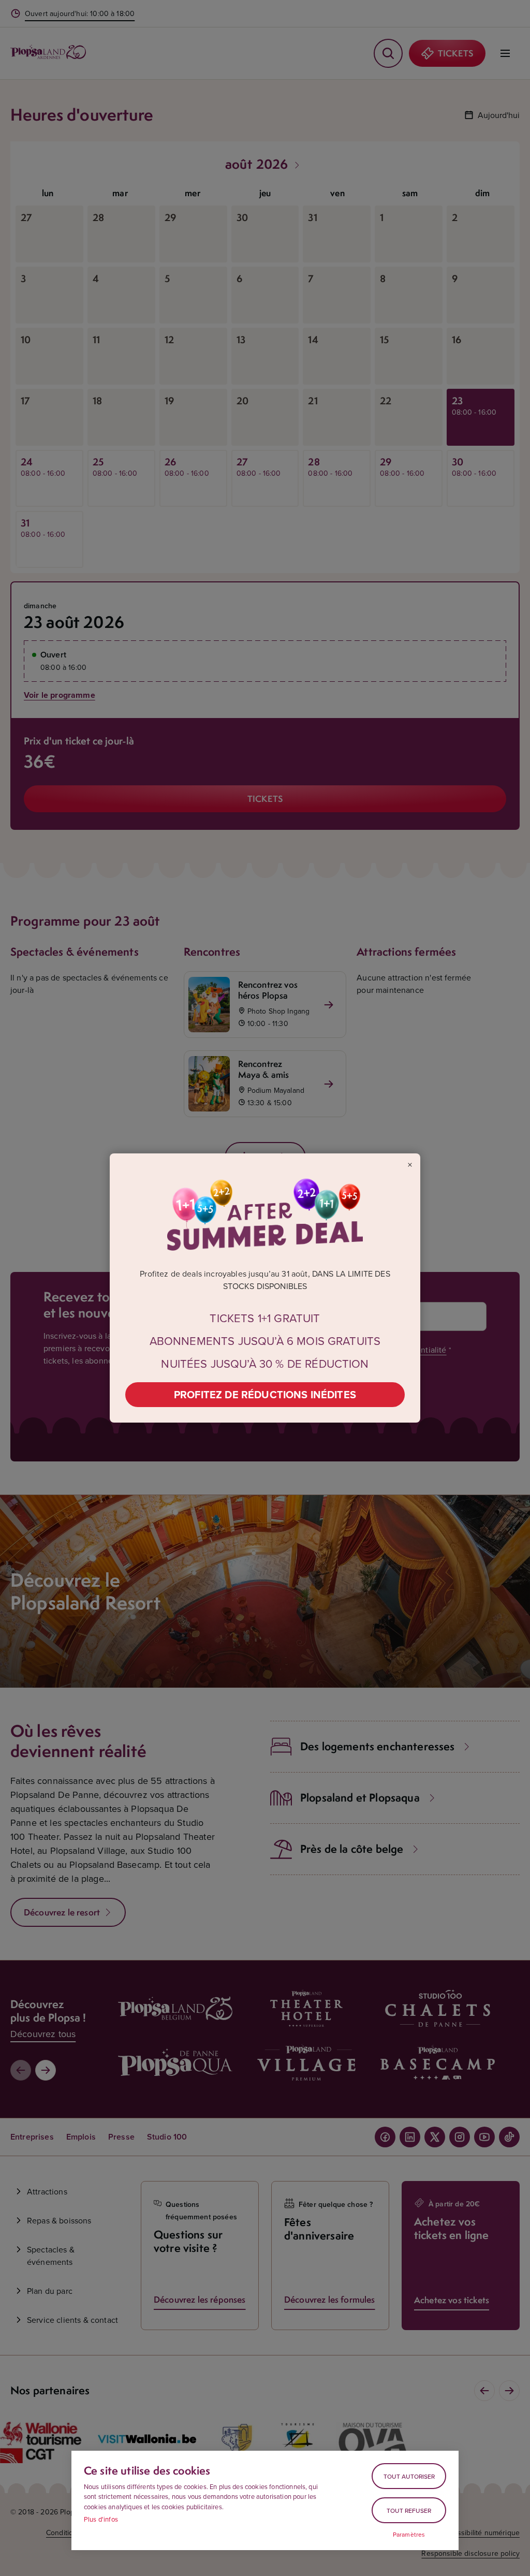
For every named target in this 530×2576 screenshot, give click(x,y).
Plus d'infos (101, 2519)
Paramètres (409, 2535)
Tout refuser (409, 2511)
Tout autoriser (409, 2476)
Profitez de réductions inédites (265, 1394)
